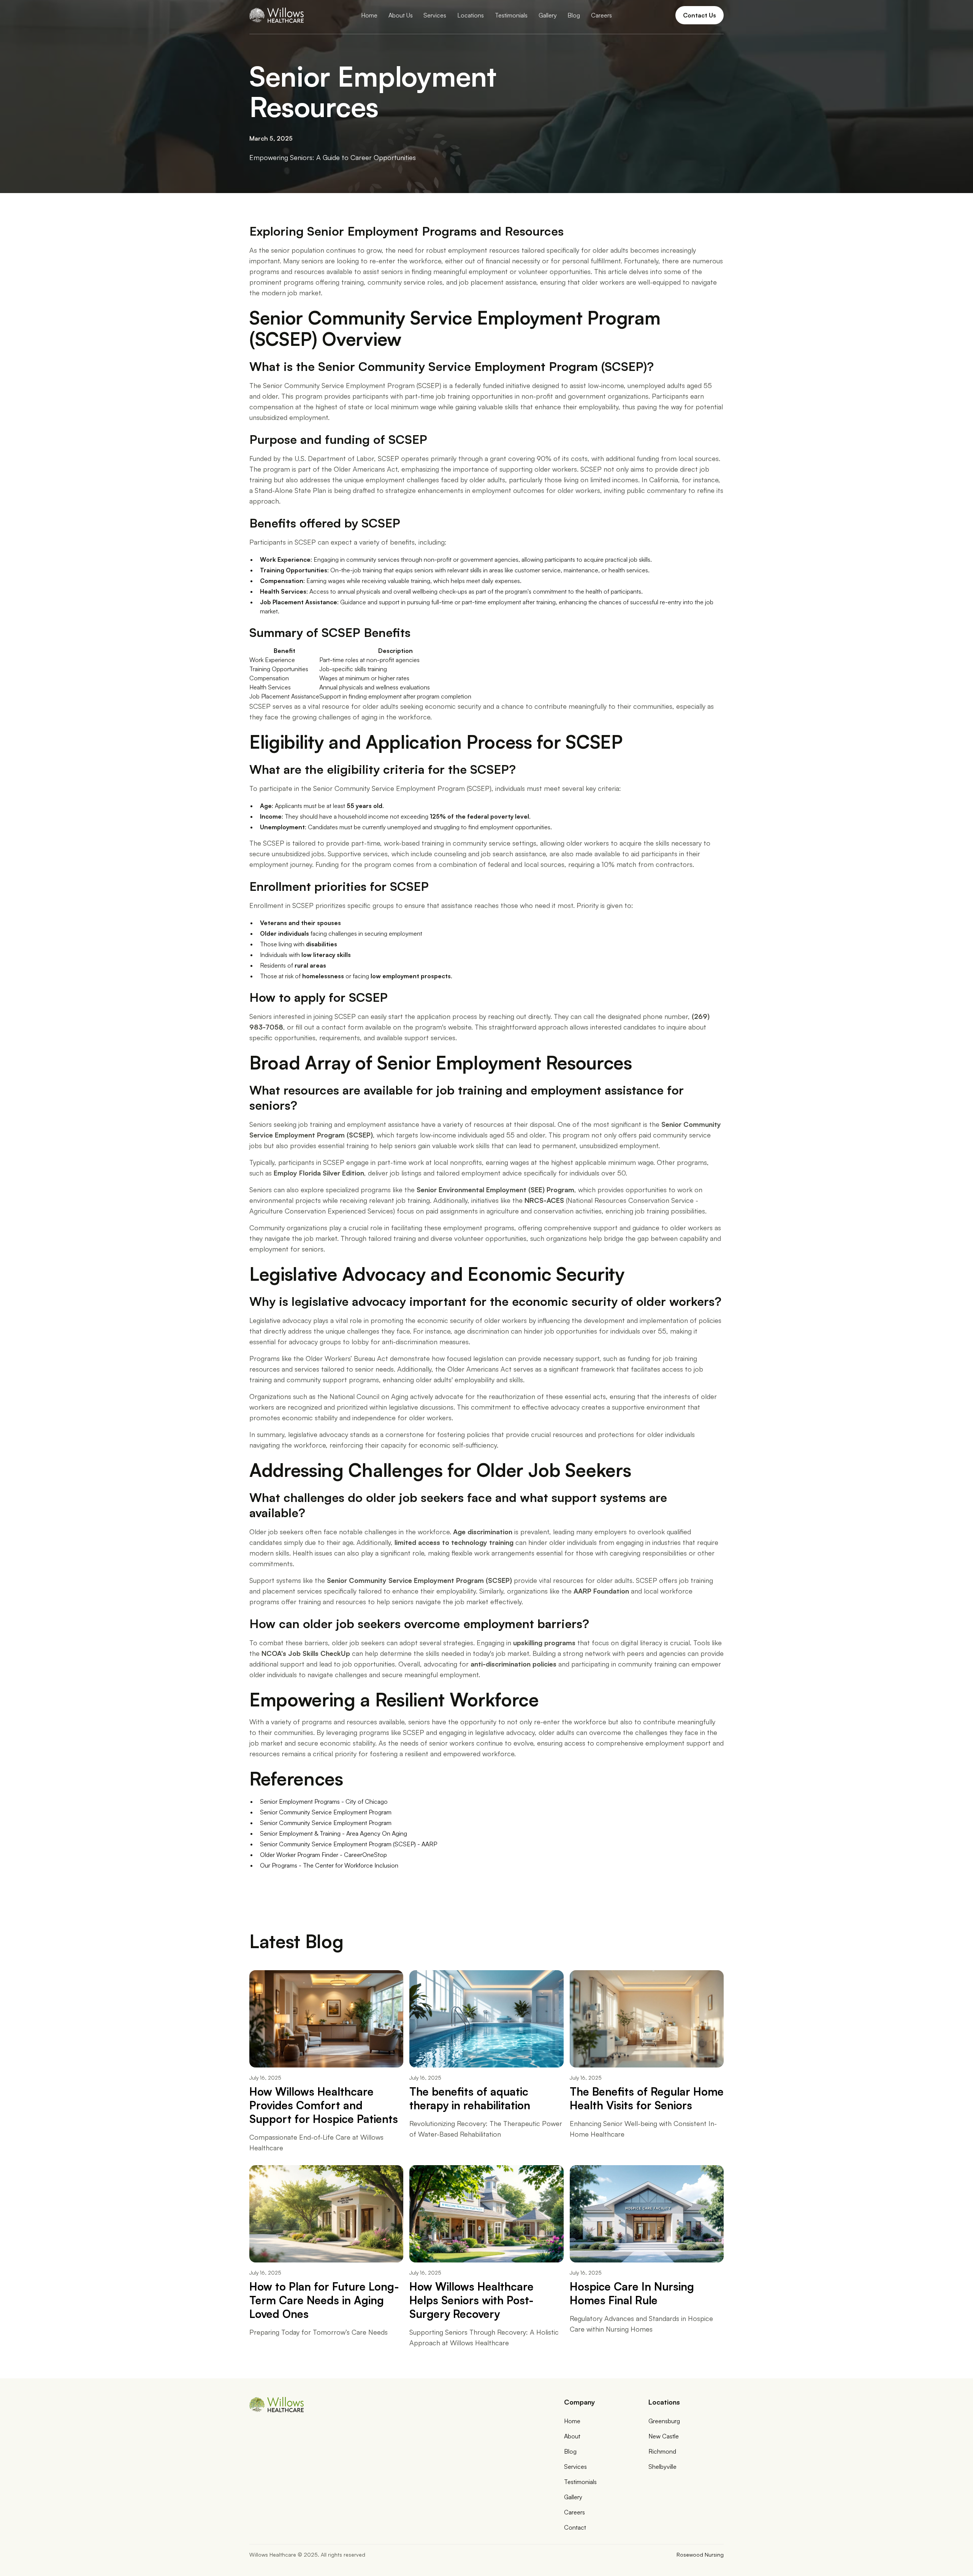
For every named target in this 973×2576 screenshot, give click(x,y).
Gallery (548, 15)
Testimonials (511, 15)
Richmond (662, 2451)
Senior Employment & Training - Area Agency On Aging (334, 1833)
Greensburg (664, 2421)
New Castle (664, 2436)
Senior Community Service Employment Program (326, 1812)
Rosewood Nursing (700, 2555)
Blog (574, 15)
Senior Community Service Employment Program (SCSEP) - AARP (349, 1844)
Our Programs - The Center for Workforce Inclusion (329, 1865)
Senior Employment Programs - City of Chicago (324, 1801)
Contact (575, 2527)
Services (435, 15)
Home (369, 15)
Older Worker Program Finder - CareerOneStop (323, 1855)
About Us (401, 15)
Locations (471, 15)
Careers (601, 15)
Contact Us (700, 15)
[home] (277, 15)
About (572, 2436)
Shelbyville (662, 2467)
